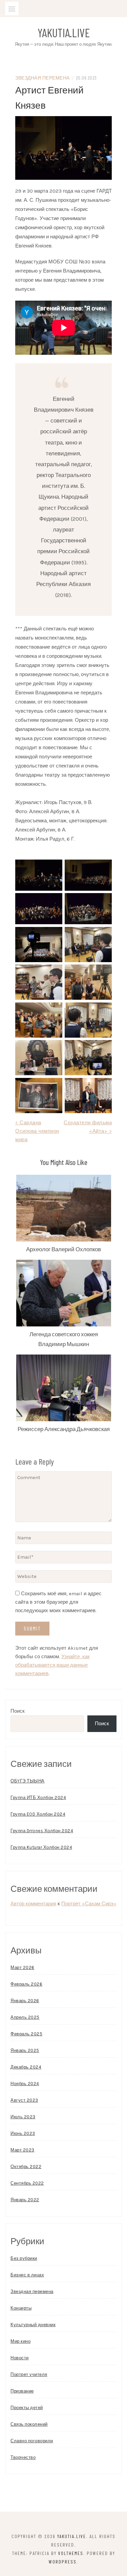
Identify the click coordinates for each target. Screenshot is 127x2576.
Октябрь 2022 (26, 2167)
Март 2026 (23, 1967)
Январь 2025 (25, 2050)
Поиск (18, 1711)
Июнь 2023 (23, 2133)
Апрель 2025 (25, 2017)
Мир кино (20, 2341)
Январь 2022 (25, 2200)
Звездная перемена (43, 78)
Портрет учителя (29, 2374)
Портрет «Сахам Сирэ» (89, 1904)
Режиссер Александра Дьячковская (64, 1429)
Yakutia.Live (64, 33)
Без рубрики (24, 2258)
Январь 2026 (25, 2001)
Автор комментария (33, 1904)
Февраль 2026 (26, 1984)
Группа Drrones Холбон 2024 (42, 1831)
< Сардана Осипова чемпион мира (37, 1131)
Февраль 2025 (26, 2034)
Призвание (22, 2391)
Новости (20, 2358)
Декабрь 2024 (26, 2067)
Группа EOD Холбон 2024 (38, 1814)
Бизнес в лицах (27, 2275)
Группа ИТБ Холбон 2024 (38, 1798)
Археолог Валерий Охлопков (63, 1249)
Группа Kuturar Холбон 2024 (41, 1847)
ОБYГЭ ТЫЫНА (28, 1781)
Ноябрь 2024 (25, 2084)
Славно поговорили (32, 2441)
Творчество (23, 2457)
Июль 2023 (23, 2117)
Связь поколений (29, 2424)
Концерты (21, 2308)
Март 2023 (23, 2150)
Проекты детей (27, 2408)
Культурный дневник (33, 2325)
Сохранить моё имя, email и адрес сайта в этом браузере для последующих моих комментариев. (58, 1602)
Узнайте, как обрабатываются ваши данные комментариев (52, 1665)
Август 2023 (24, 2100)
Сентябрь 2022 (27, 2183)
